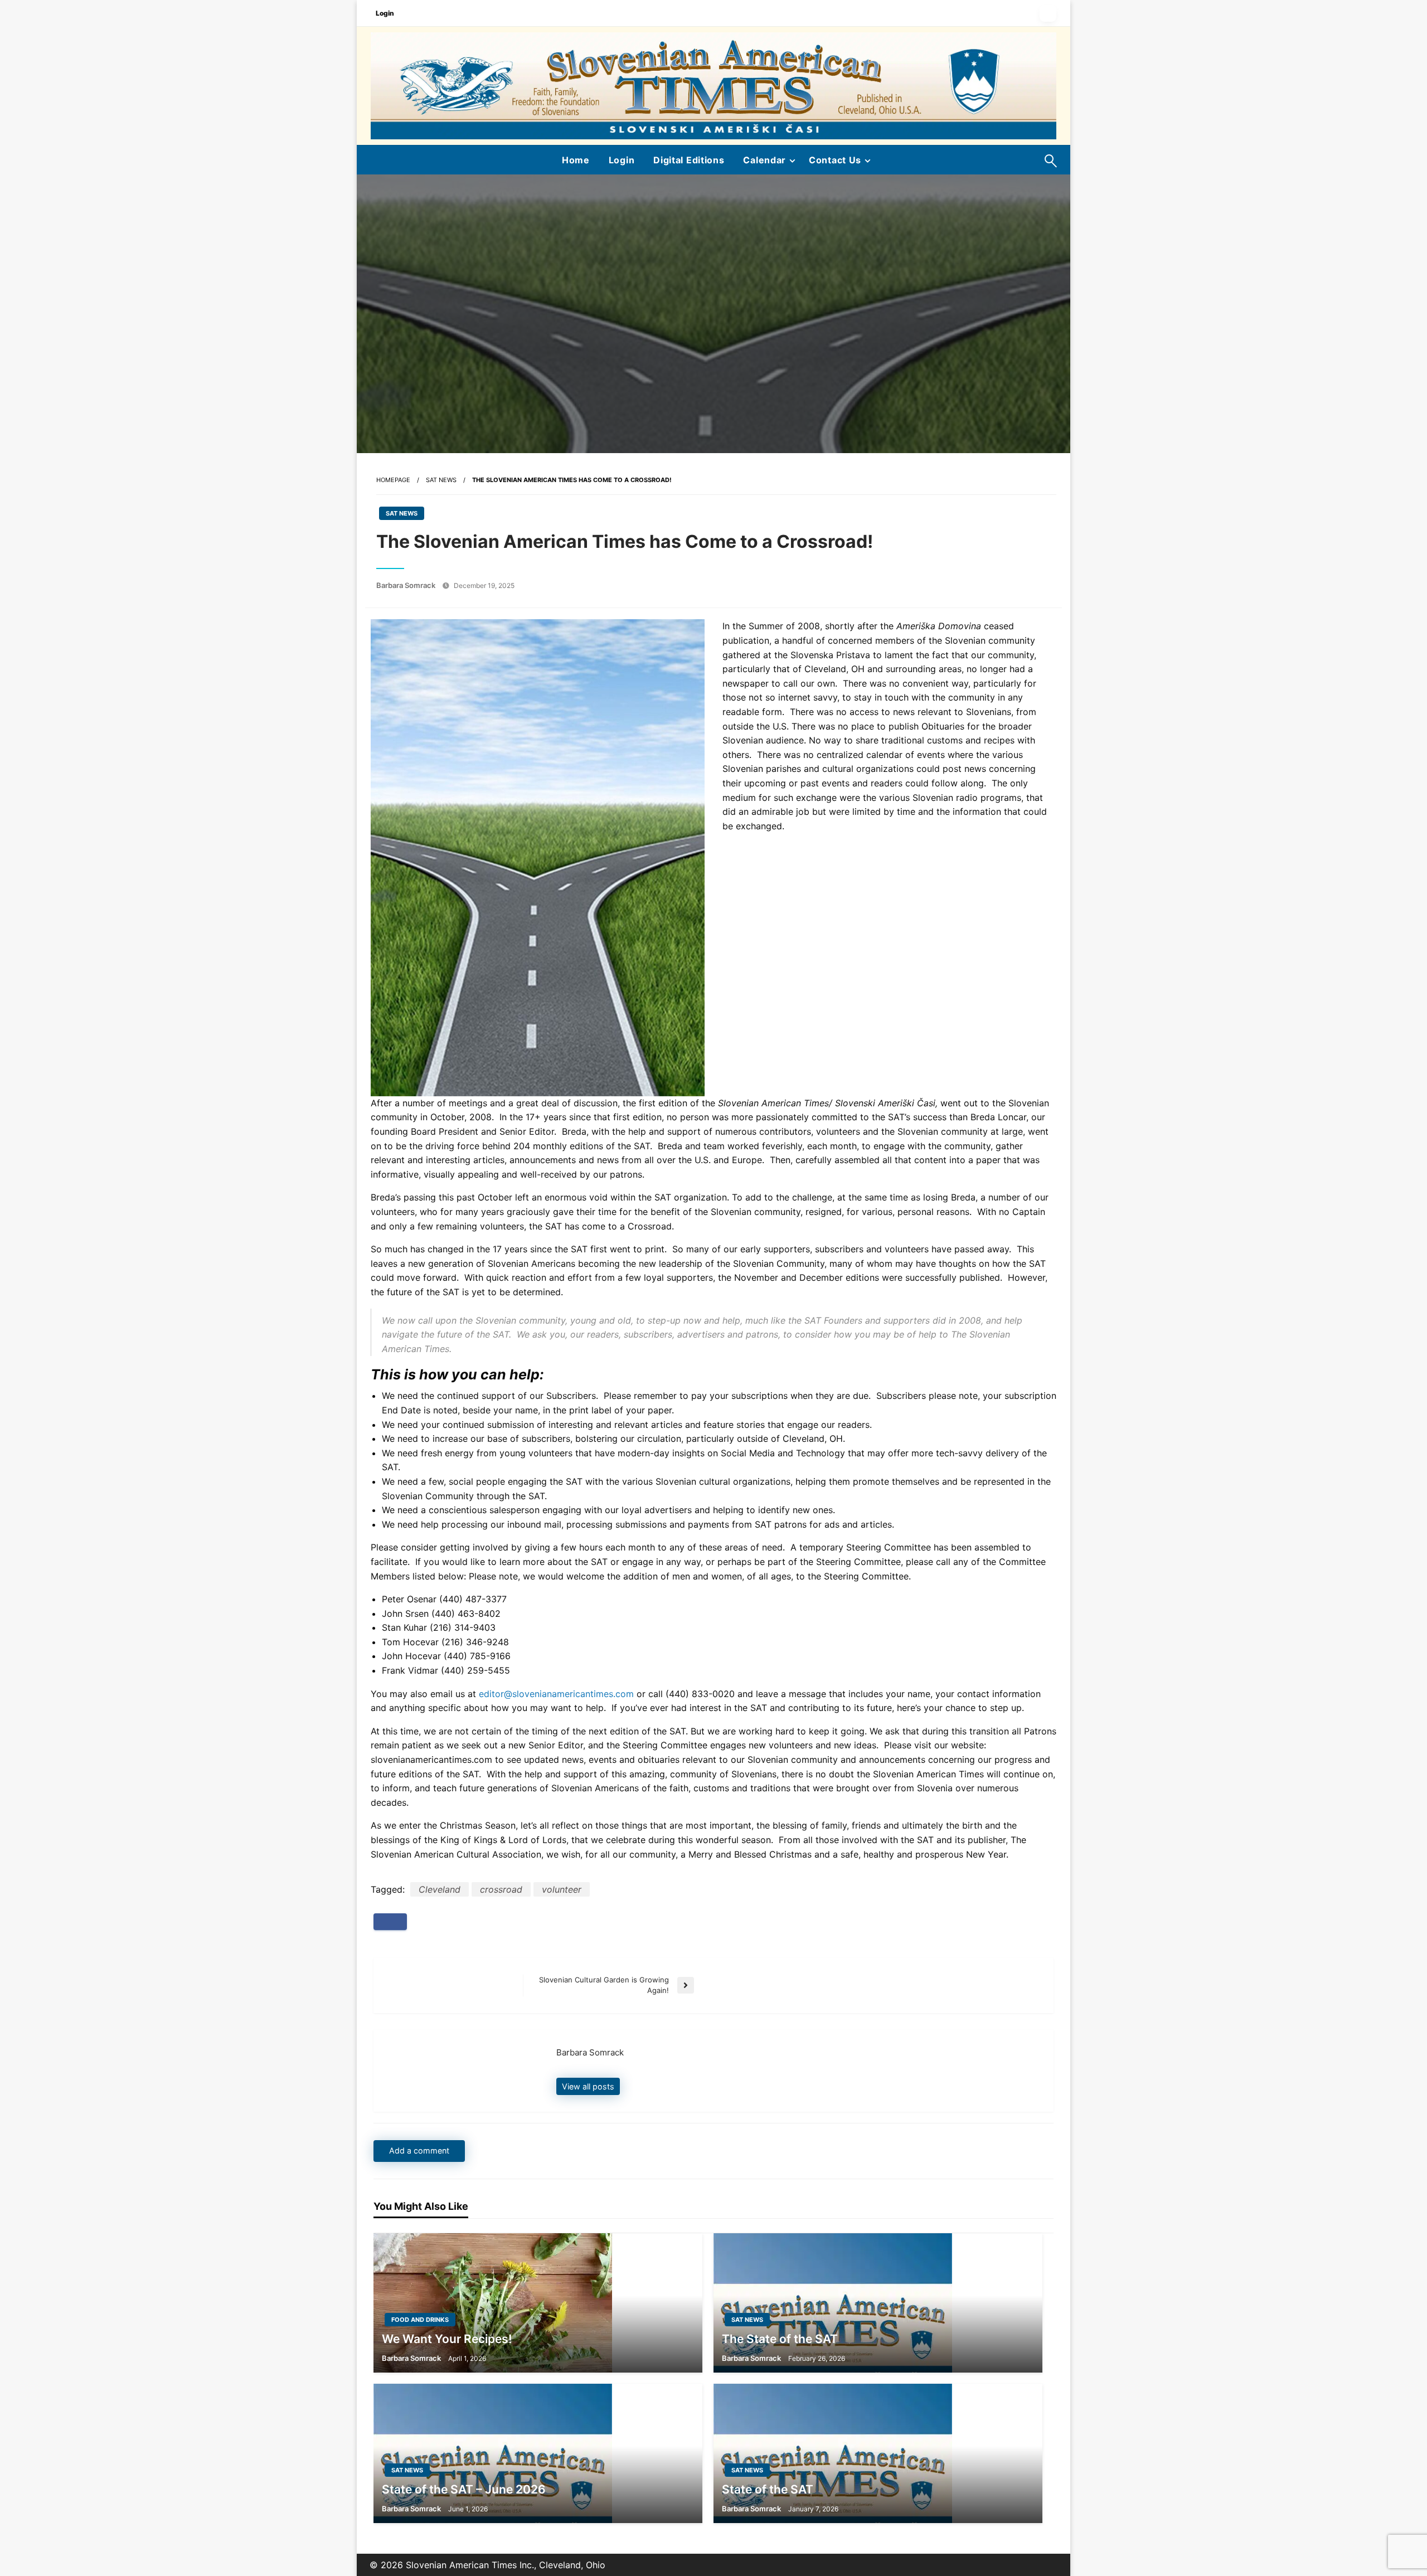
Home (576, 160)
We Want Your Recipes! (447, 2339)
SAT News (441, 480)
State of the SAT (768, 2489)
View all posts (588, 2086)
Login (385, 13)
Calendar (765, 160)
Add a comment (419, 2150)
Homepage (393, 480)
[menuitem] (576, 160)
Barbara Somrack (407, 585)
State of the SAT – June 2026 (464, 2489)
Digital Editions (689, 160)
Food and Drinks (420, 2320)
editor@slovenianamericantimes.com (556, 1694)
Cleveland (440, 1889)
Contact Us (835, 160)
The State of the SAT (780, 2339)
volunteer (562, 1889)
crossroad (501, 1889)
